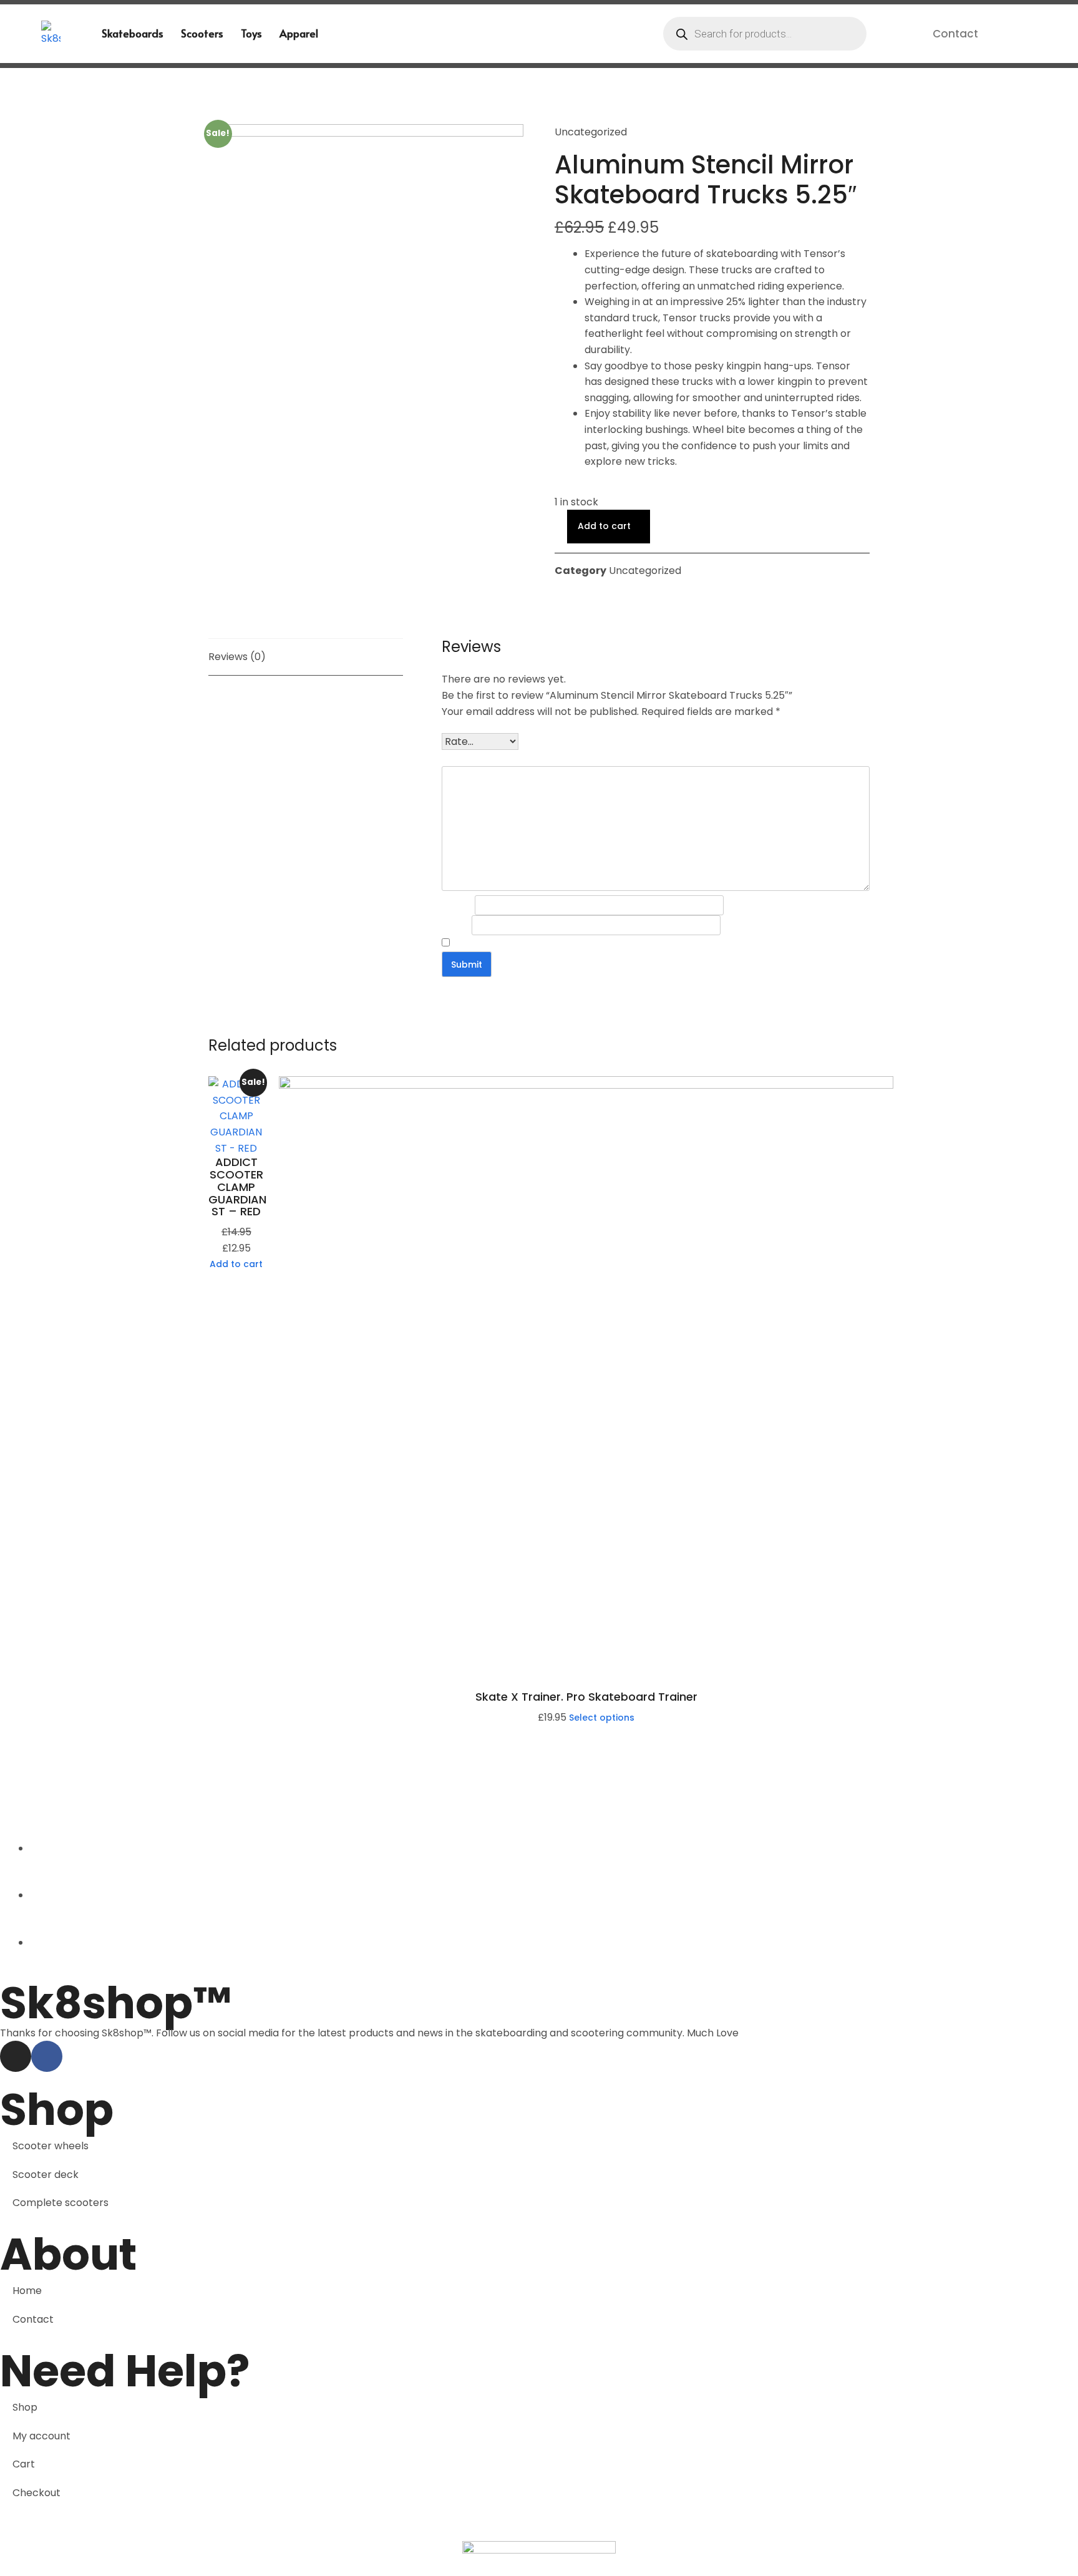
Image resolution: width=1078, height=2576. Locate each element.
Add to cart (604, 526)
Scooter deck (46, 2175)
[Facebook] (47, 2056)
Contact (955, 34)
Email (457, 925)
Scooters (202, 33)
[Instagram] (16, 2056)
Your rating (469, 726)
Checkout (36, 2493)
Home (27, 2291)
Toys (251, 33)
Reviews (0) (237, 657)
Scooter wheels (51, 2146)
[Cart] (1015, 33)
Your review (470, 758)
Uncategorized (591, 132)
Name (458, 905)
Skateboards (133, 33)
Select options (602, 1718)
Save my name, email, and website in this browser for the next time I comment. (627, 943)
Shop (25, 2407)
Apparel (299, 33)
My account (41, 2436)
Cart (24, 2464)
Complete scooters (61, 2203)
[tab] (306, 657)
